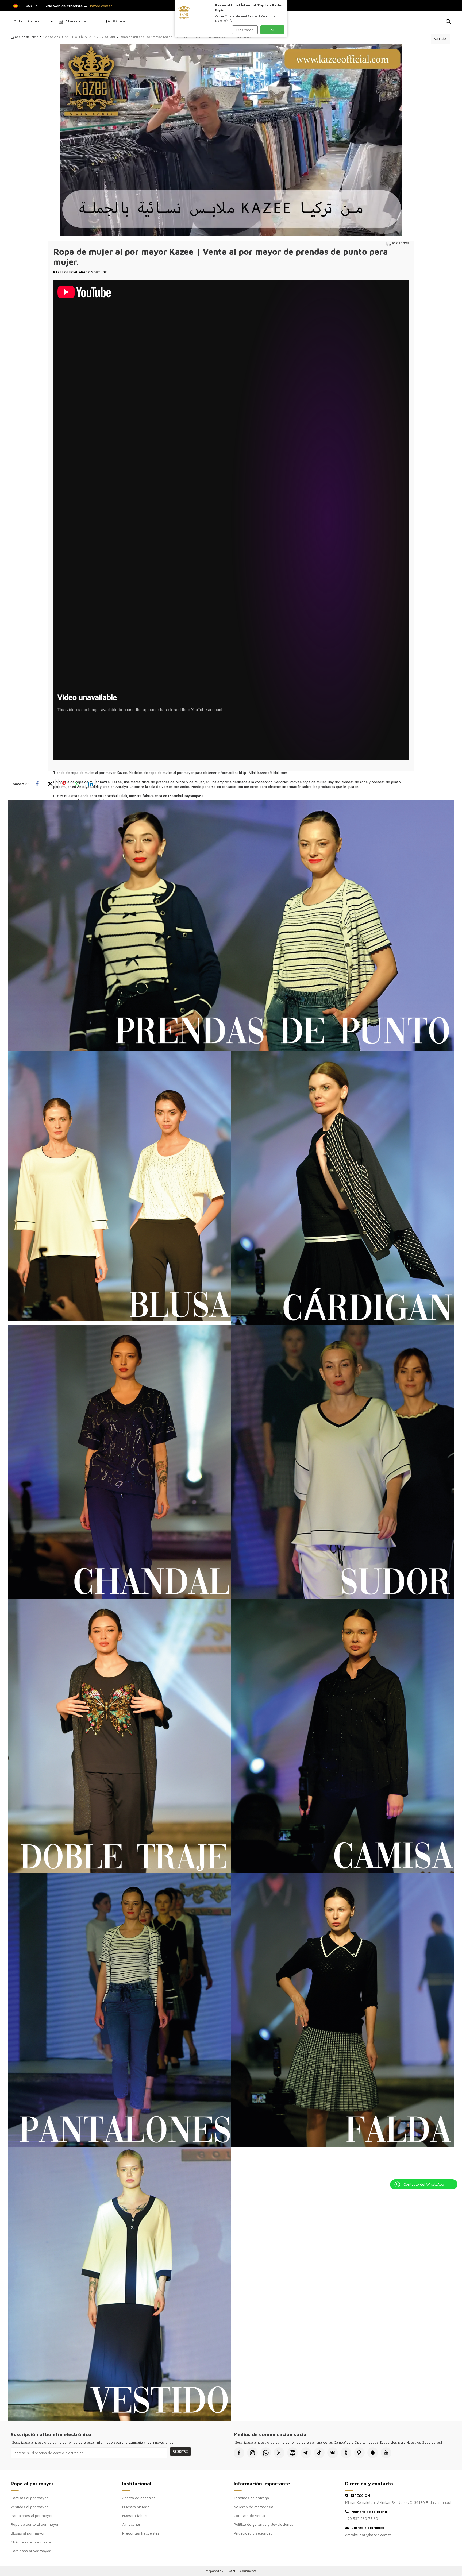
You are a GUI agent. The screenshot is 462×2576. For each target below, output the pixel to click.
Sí (273, 30)
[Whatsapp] (266, 2453)
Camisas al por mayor (29, 2498)
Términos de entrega (251, 2498)
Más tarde (245, 30)
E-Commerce (247, 2571)
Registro (180, 2451)
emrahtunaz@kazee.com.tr (368, 2535)
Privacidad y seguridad (253, 2533)
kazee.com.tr (101, 6)
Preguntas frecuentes (141, 2533)
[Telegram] (306, 2453)
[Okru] (346, 2453)
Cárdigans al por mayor (31, 2551)
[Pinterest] (359, 2453)
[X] (279, 2453)
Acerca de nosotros (139, 2498)
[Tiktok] (319, 2453)
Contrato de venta (249, 2515)
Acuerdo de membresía (253, 2507)
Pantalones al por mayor (32, 2515)
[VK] (333, 2453)
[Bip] (292, 2453)
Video (119, 21)
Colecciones (27, 21)
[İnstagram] (252, 2453)
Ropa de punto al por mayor (35, 2524)
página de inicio (27, 37)
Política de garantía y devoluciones (263, 2524)
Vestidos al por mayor (29, 2507)
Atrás (441, 39)
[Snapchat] (373, 2453)
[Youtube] (386, 2453)
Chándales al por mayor (31, 2542)
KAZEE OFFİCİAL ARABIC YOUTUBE (90, 37)
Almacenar (77, 21)
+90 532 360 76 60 (362, 2518)
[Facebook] (239, 2453)
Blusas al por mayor (28, 2533)
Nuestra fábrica (135, 2515)
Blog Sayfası (51, 37)
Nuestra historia (136, 2507)
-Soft (231, 2571)
